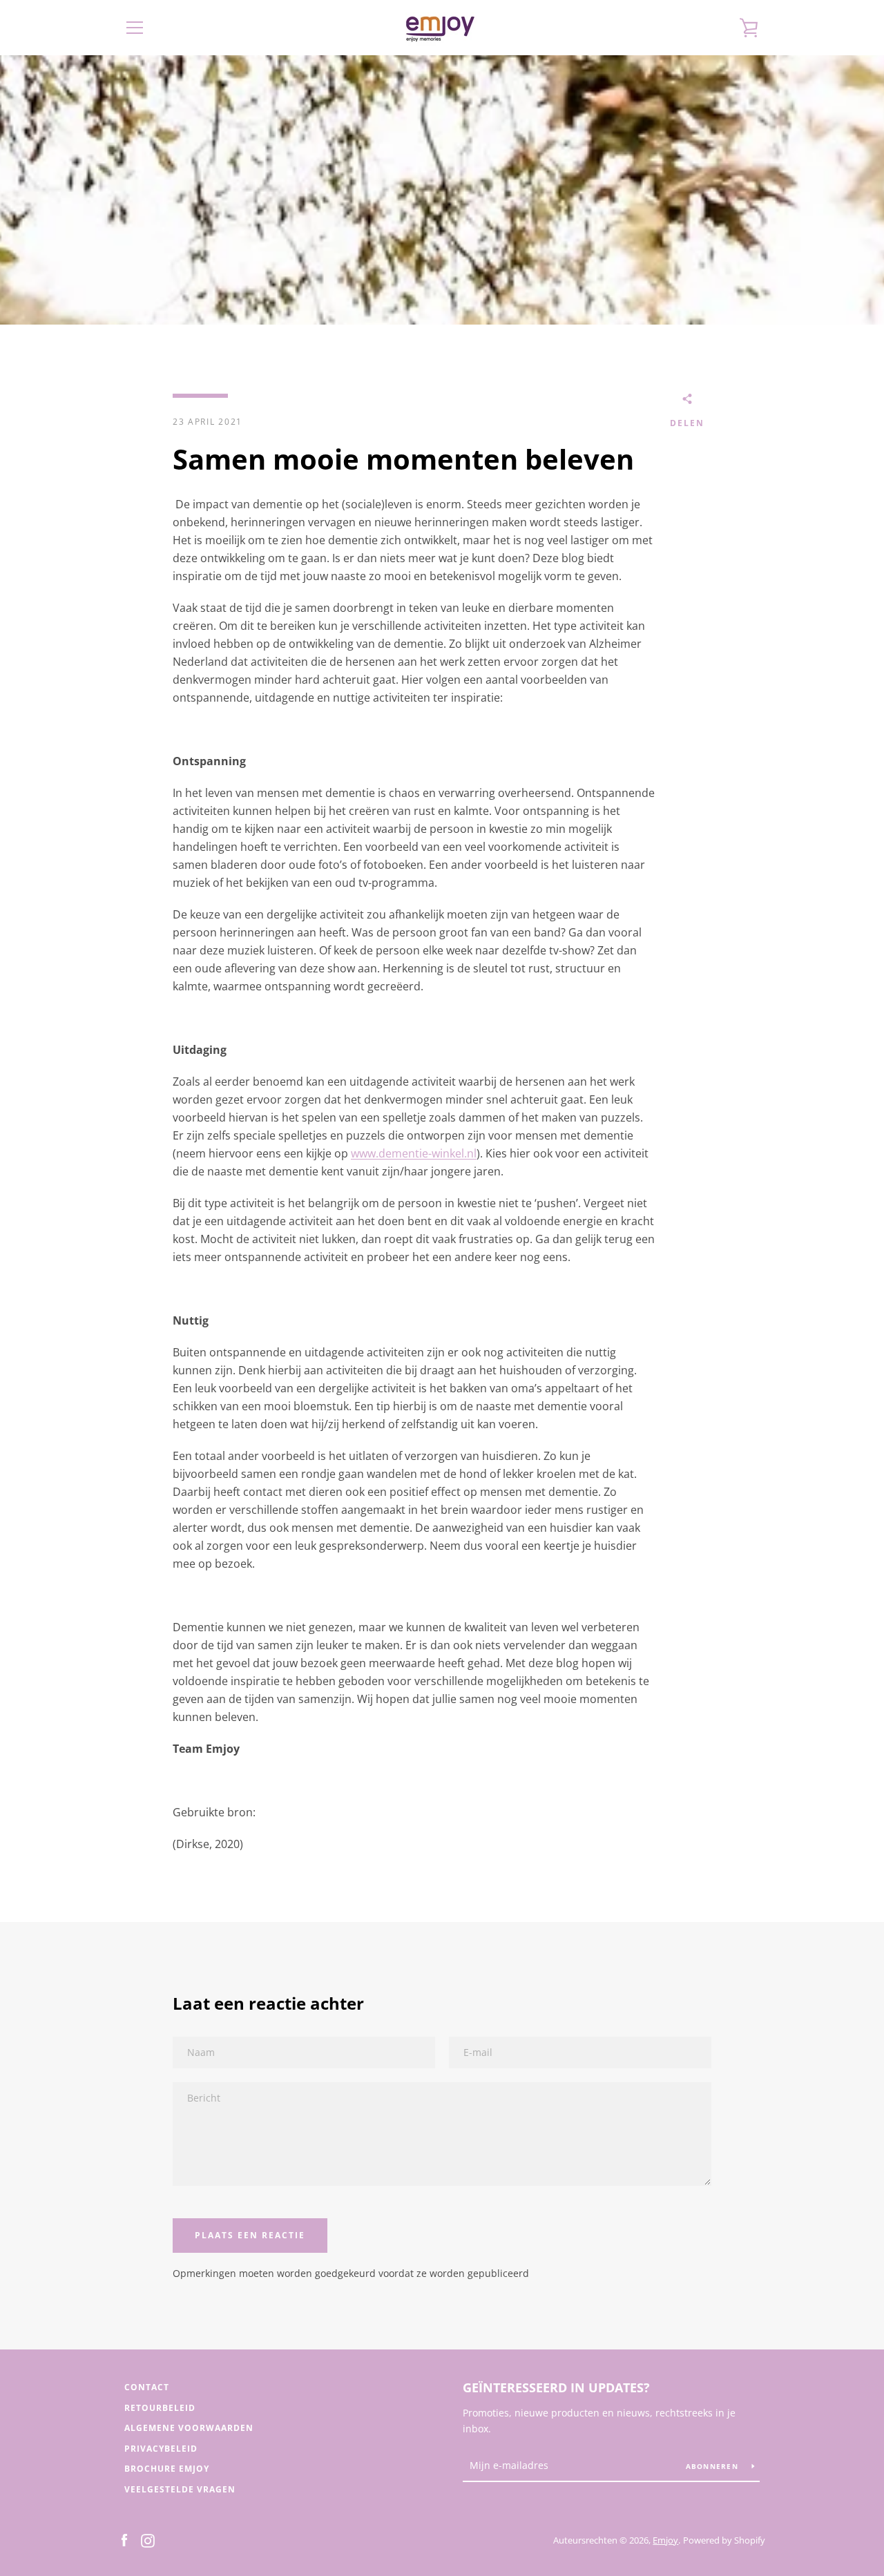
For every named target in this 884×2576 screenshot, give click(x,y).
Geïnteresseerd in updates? (556, 2387)
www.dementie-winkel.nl (414, 1153)
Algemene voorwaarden (189, 2428)
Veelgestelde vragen (180, 2489)
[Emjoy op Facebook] (124, 2539)
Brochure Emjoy (167, 2469)
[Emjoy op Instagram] (148, 2539)
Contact (147, 2387)
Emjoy (665, 2540)
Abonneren (714, 2466)
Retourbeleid (160, 2408)
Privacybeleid (161, 2449)
